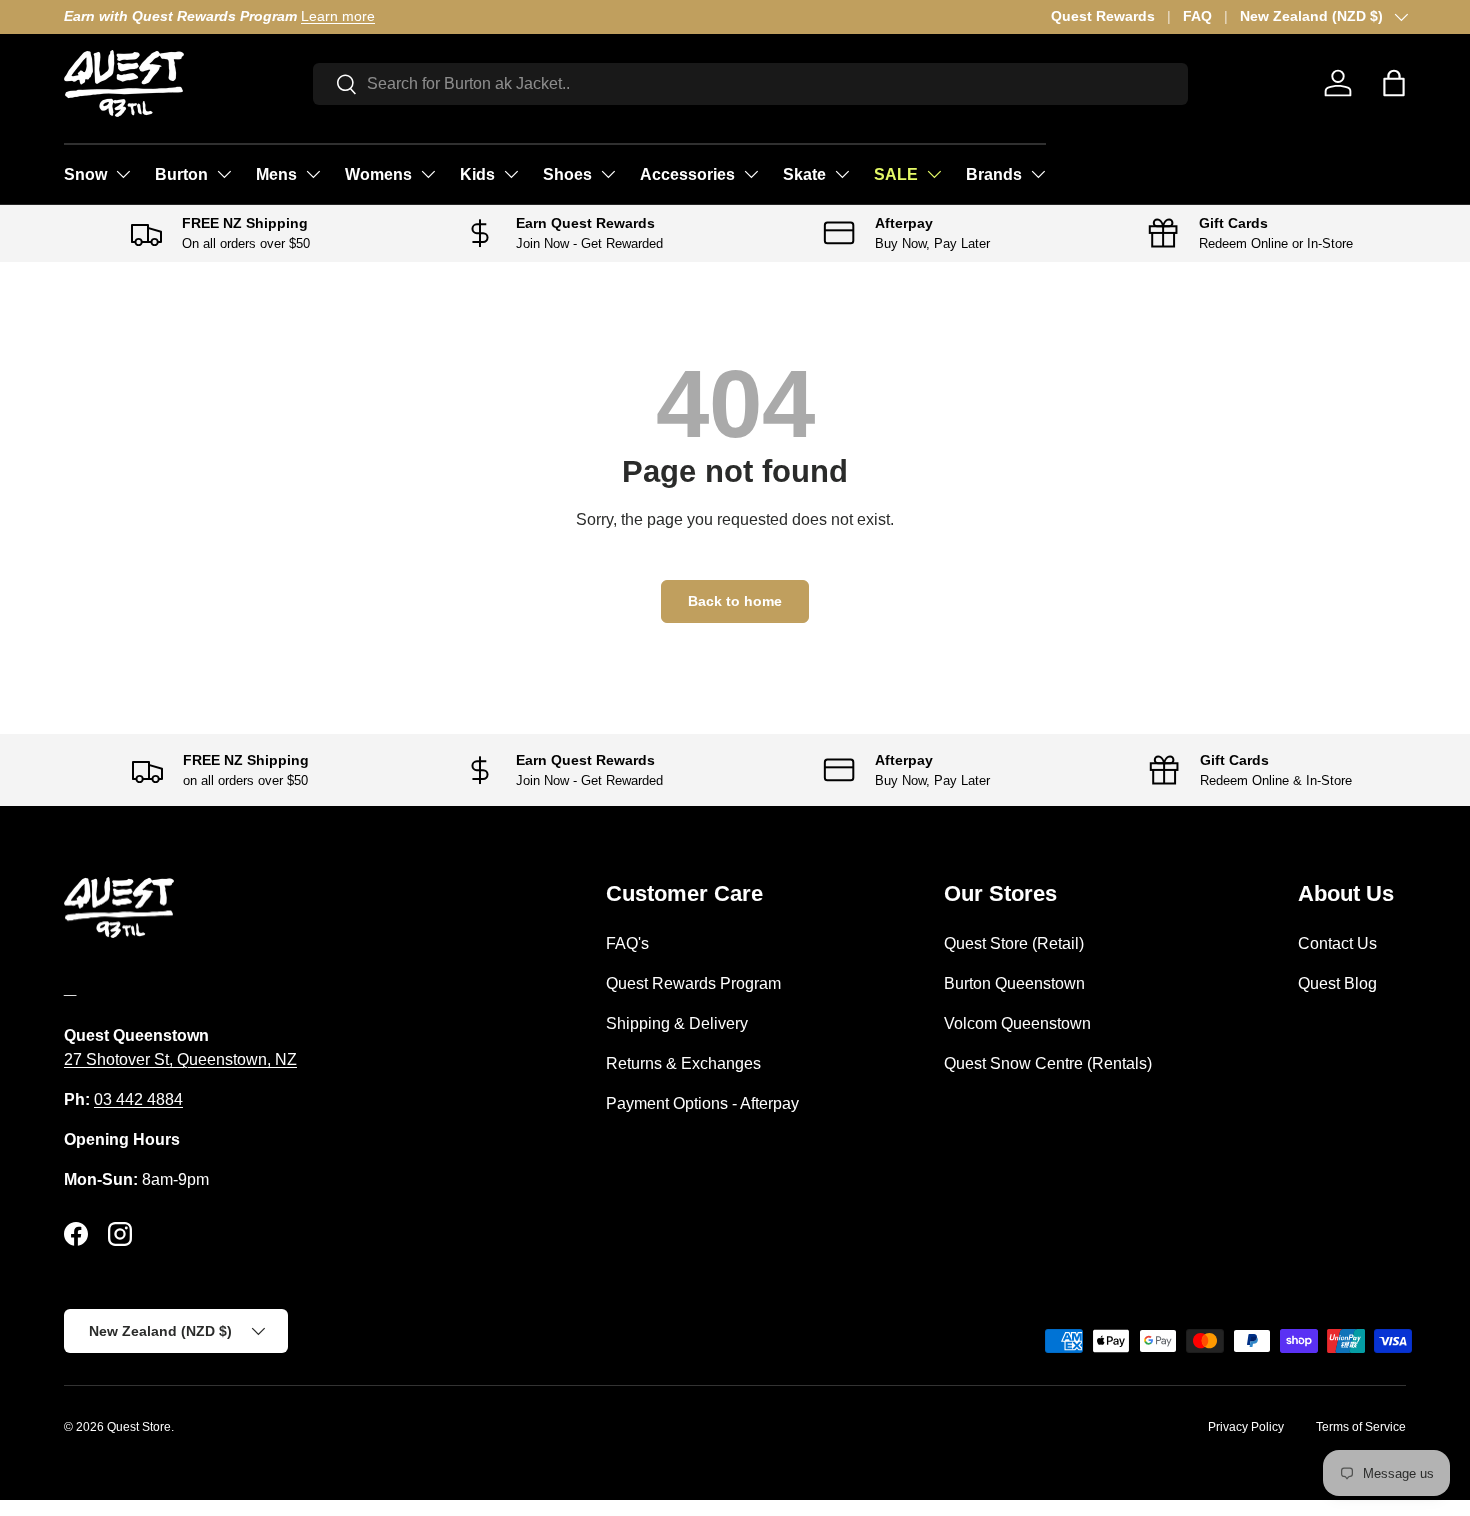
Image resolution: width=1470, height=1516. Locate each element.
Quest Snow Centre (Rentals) (1048, 1063)
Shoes (567, 174)
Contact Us (1337, 943)
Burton (181, 174)
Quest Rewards (1103, 16)
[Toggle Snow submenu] (123, 174)
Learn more (338, 16)
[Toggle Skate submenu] (842, 174)
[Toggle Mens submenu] (313, 174)
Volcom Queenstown (1017, 1023)
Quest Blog (1337, 983)
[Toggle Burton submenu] (224, 174)
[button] (1394, 83)
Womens (378, 174)
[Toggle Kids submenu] (511, 174)
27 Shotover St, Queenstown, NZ (180, 1059)
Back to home (735, 601)
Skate (804, 174)
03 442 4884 (138, 1099)
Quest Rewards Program (693, 983)
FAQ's (627, 943)
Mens (276, 174)
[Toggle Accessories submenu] (751, 174)
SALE (896, 174)
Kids (477, 174)
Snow (85, 174)
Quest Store (139, 1427)
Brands (994, 174)
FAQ (1197, 16)
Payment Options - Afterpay (702, 1103)
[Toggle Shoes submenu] (608, 174)
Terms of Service (1361, 1427)
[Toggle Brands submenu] (1038, 174)
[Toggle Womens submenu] (428, 174)
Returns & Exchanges (683, 1063)
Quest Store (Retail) (1014, 943)
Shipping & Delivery (677, 1023)
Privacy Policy (1246, 1427)
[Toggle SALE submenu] (934, 174)
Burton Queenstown (1014, 983)
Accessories (687, 174)
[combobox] (750, 84)
